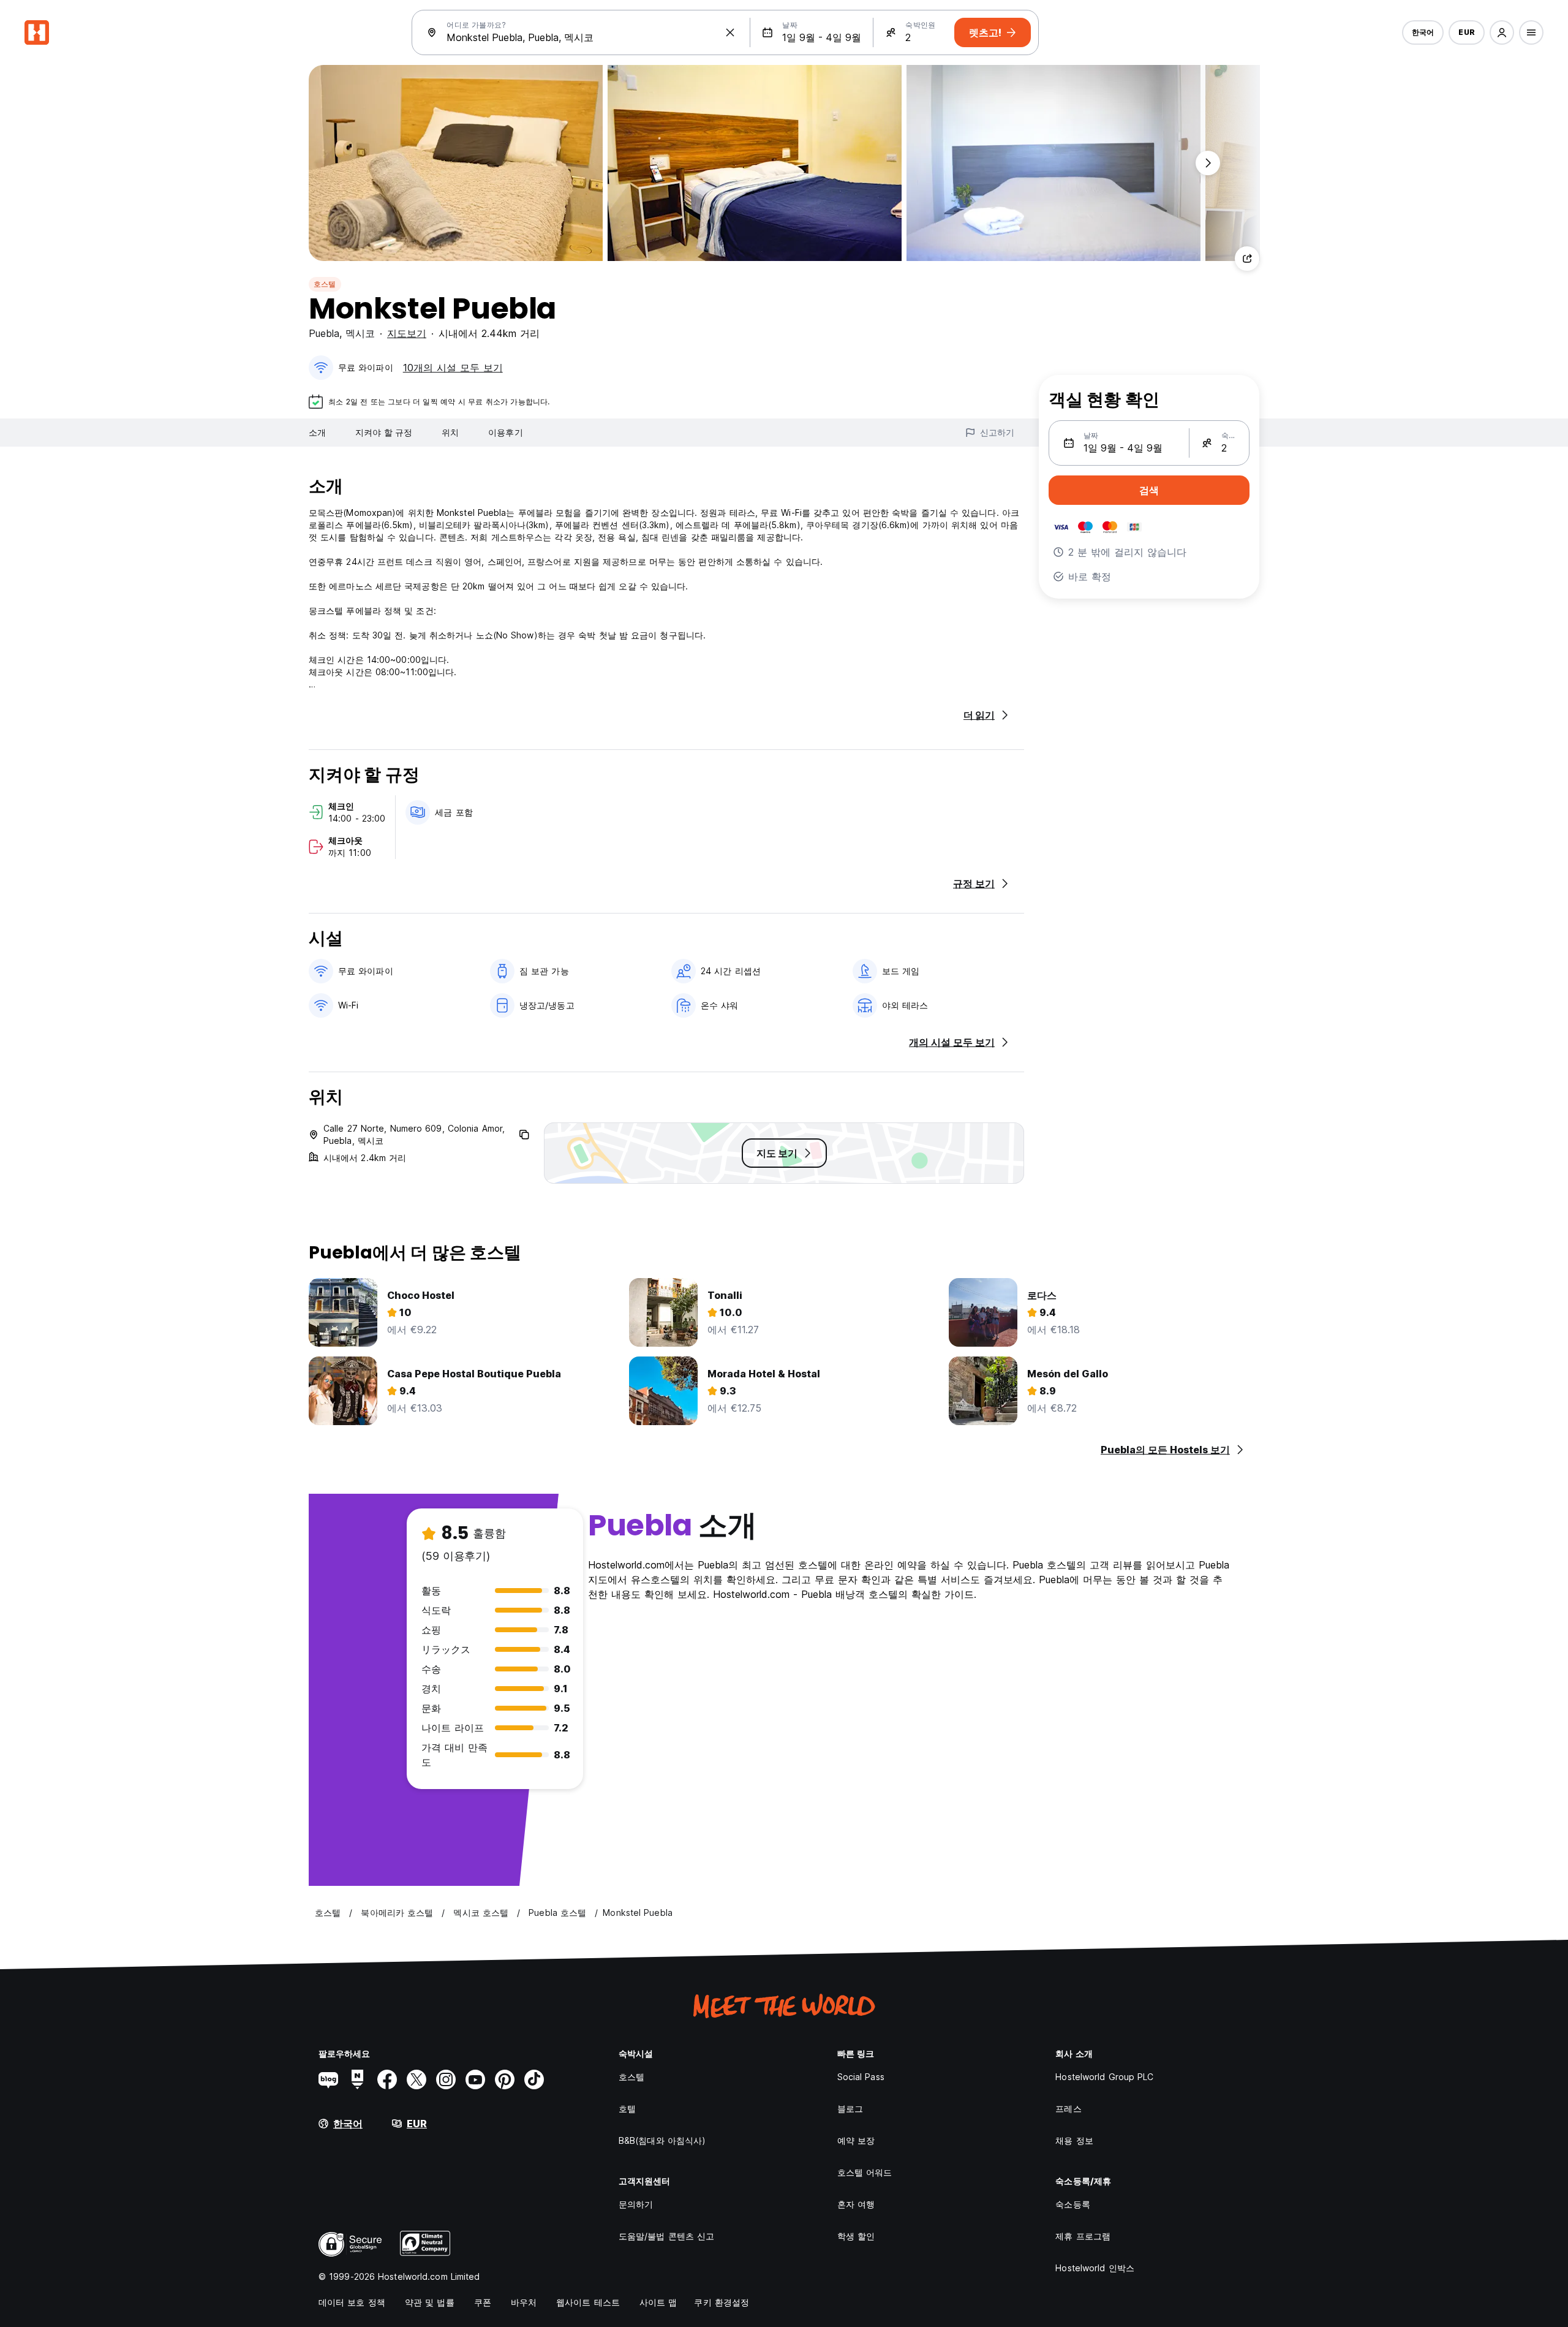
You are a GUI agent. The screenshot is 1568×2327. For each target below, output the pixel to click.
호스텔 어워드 (865, 2172)
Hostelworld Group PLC (1104, 2077)
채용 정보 (1074, 2140)
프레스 (1068, 2109)
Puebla (324, 333)
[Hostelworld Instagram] (446, 2079)
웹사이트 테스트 (588, 2302)
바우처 (524, 2302)
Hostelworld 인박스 (1095, 2268)
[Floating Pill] (1208, 163)
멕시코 (360, 333)
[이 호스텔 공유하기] (1247, 259)
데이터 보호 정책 (352, 2302)
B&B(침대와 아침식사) (662, 2140)
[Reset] (730, 32)
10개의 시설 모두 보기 (453, 368)
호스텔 (325, 284)
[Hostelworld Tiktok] (534, 2079)
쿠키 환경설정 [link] (722, 2302)
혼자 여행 (856, 2204)
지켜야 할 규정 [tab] (384, 432)
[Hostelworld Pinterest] (505, 2079)
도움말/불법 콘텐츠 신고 (666, 2236)
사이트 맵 (658, 2302)
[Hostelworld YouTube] (475, 2079)
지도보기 (407, 333)
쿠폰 (483, 2302)
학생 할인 (856, 2236)
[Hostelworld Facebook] (387, 2079)
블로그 (850, 2109)
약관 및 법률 (430, 2302)
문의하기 (636, 2204)
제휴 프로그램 (1083, 2236)
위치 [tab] (450, 432)
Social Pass (861, 2077)
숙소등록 (1072, 2204)
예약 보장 (856, 2140)
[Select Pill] (1502, 32)
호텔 (627, 2109)
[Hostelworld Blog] (328, 2079)
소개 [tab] (317, 432)
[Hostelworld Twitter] (417, 2079)
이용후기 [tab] (505, 432)
